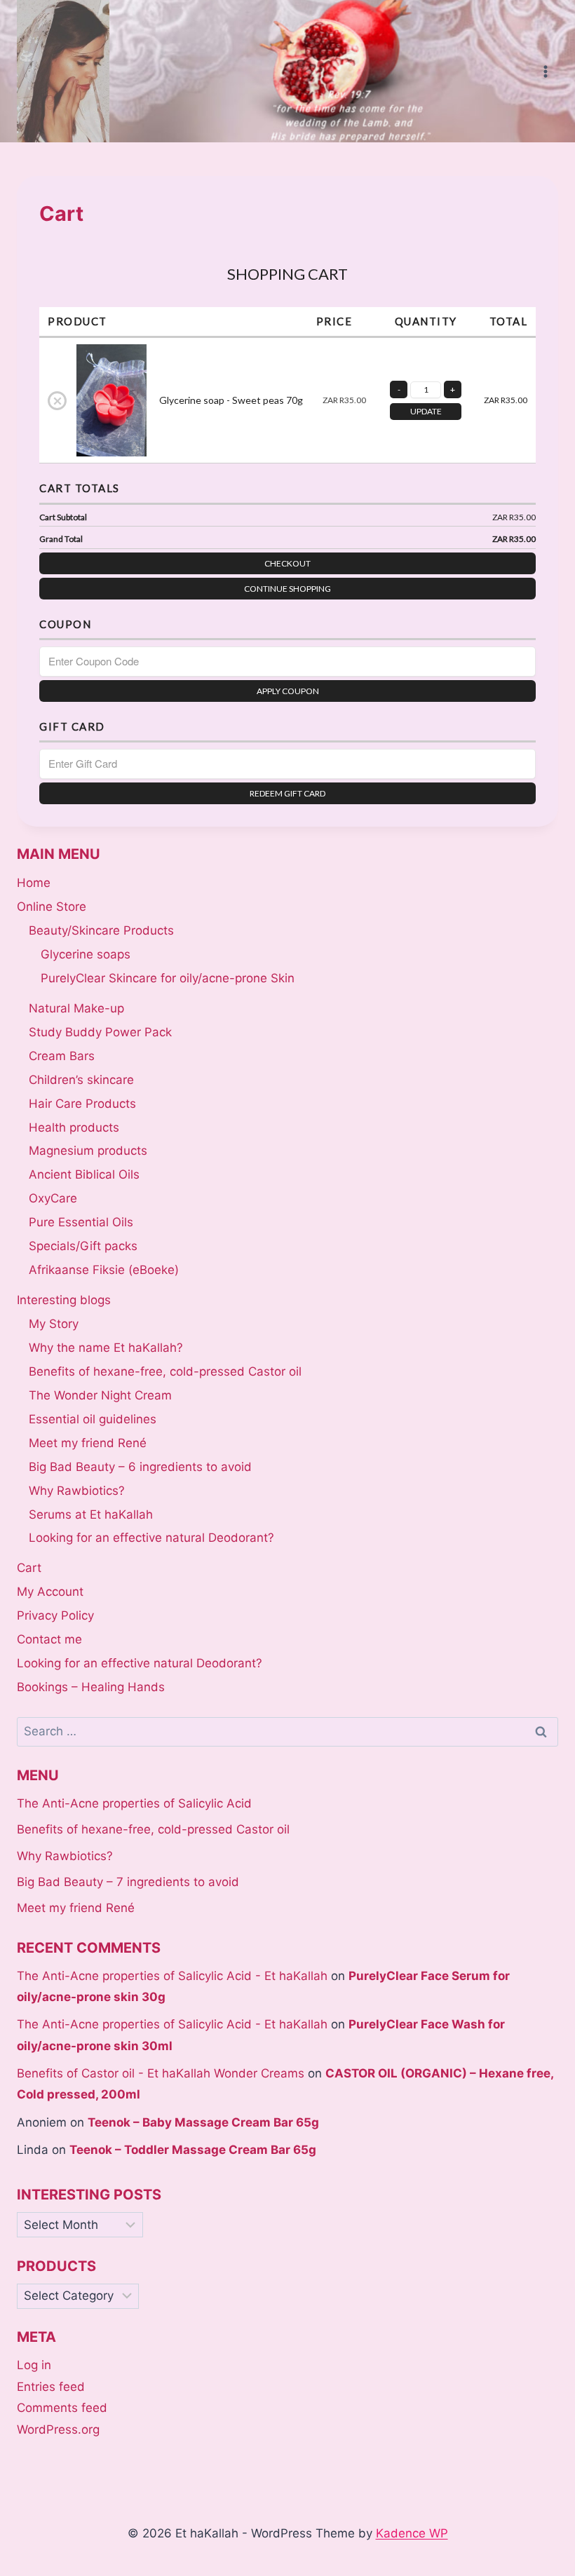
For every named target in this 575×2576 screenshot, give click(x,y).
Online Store (52, 907)
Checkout (287, 563)
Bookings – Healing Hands (91, 1687)
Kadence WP (412, 2533)
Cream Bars (62, 1056)
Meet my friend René (88, 1443)
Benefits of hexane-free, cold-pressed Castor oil (165, 1371)
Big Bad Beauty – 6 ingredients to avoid (140, 1467)
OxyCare (53, 1198)
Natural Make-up (76, 1008)
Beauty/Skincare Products (101, 930)
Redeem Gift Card (287, 793)
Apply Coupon (288, 691)
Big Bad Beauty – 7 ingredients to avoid (128, 1882)
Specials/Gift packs (83, 1246)
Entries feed (51, 2387)
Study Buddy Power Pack (100, 1032)
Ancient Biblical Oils (84, 1174)
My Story (54, 1324)
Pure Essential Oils (81, 1222)
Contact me (49, 1639)
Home (34, 883)
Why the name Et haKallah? (106, 1348)
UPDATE (426, 411)
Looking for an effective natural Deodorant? (151, 1538)
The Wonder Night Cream (100, 1395)
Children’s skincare (81, 1080)
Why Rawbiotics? (77, 1491)
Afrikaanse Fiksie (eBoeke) (104, 1270)
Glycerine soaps (86, 954)
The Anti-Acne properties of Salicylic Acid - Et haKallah (172, 1976)
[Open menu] (545, 71)
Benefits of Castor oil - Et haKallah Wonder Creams (161, 2073)
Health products (74, 1127)
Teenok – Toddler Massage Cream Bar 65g (193, 2150)
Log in (34, 2365)
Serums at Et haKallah (91, 1514)
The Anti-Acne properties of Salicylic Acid (134, 1803)
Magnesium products (88, 1151)
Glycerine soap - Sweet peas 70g (231, 400)
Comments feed (62, 2408)
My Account (50, 1592)
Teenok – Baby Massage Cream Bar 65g (203, 2122)
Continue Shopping (287, 589)
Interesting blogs (64, 1300)
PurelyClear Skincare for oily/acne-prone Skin (168, 978)
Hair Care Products (82, 1104)
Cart (29, 1568)
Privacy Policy (55, 1615)
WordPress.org (58, 2429)
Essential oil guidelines (93, 1419)
